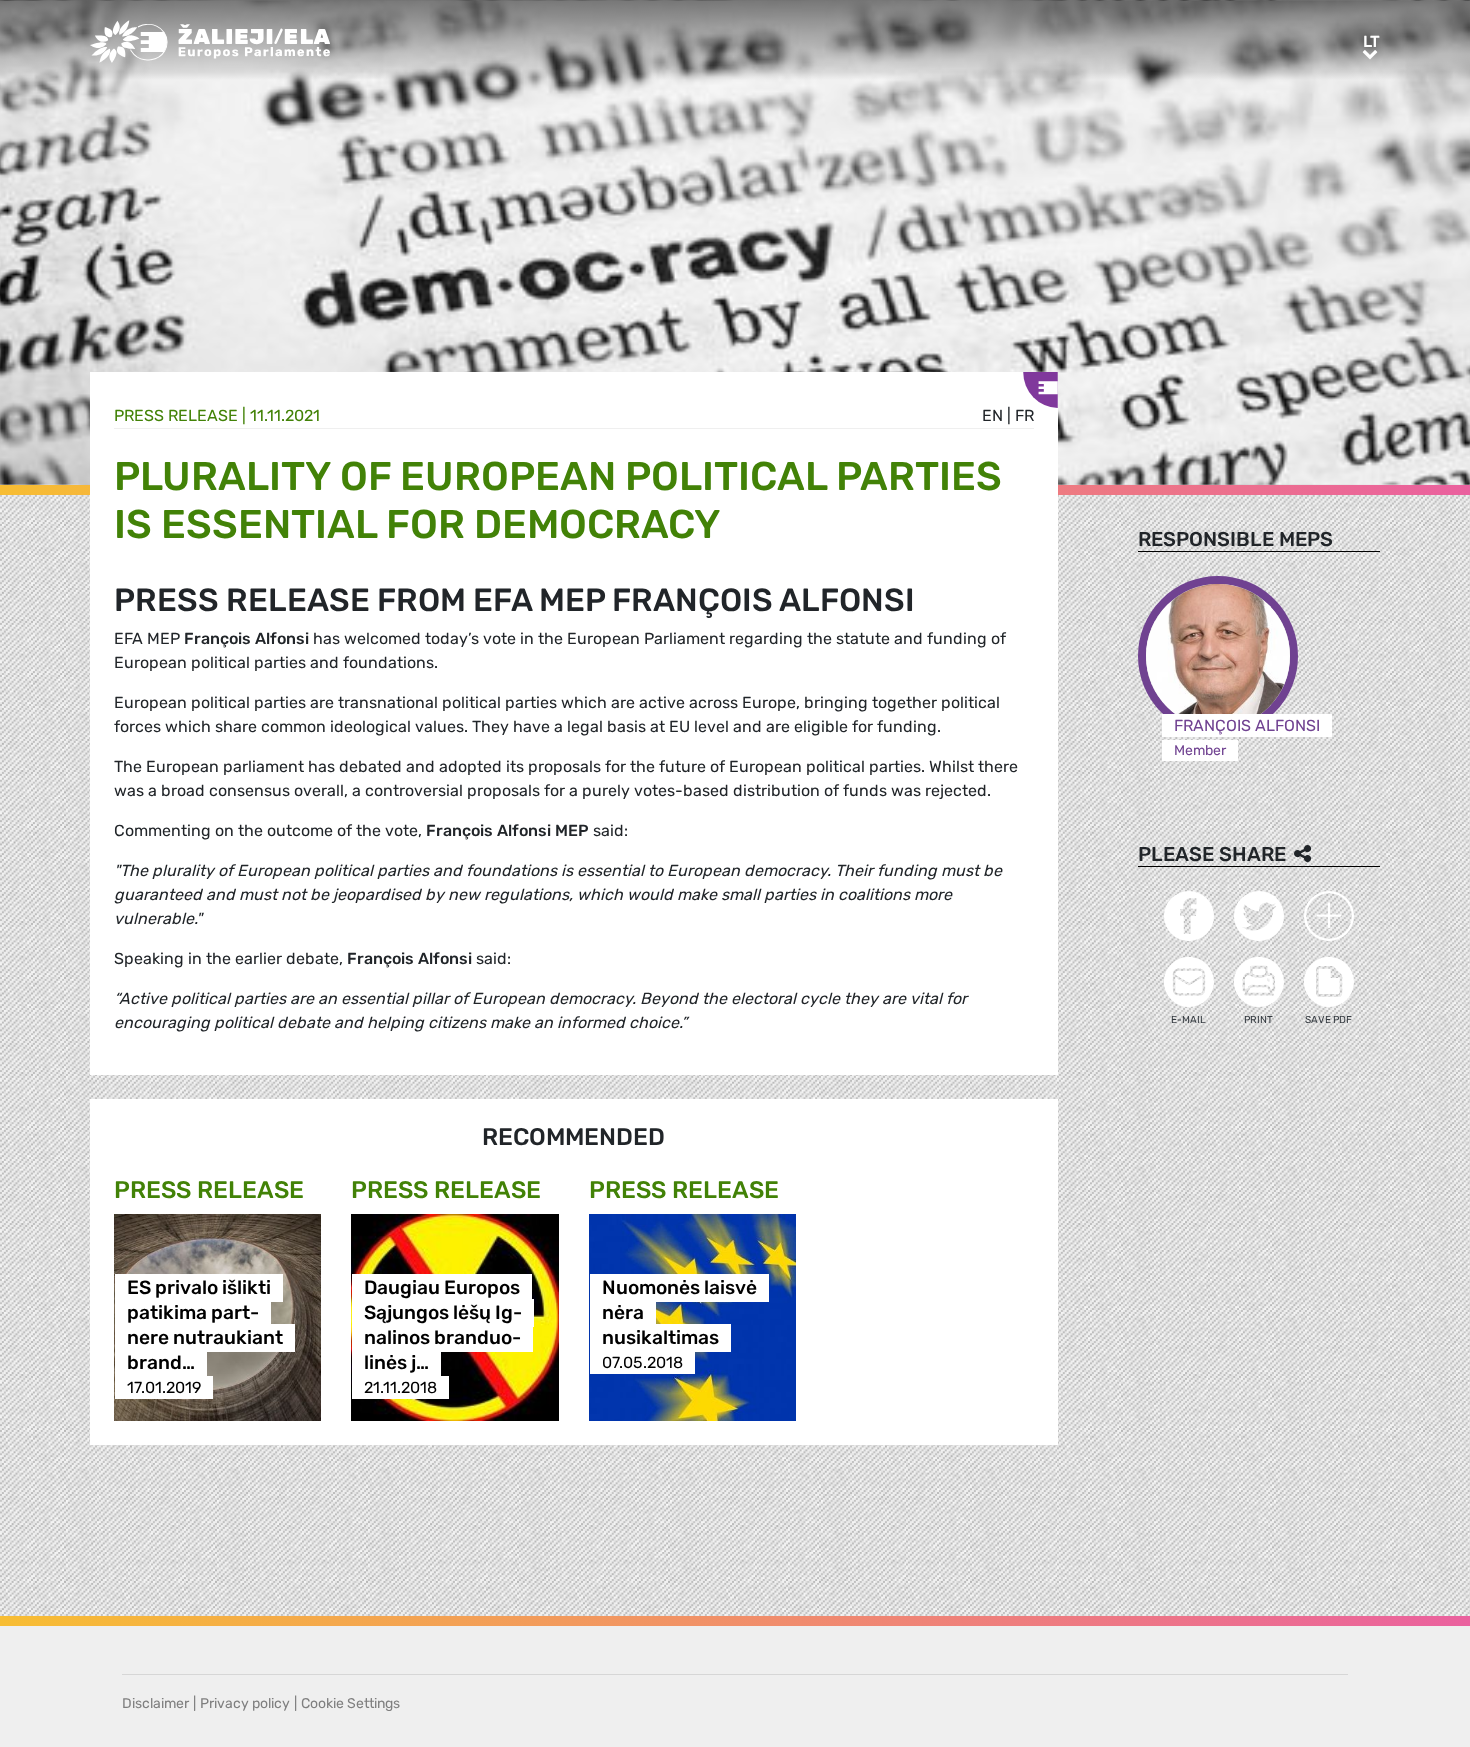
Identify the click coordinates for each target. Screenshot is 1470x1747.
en (992, 415)
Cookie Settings (350, 1703)
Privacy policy (245, 1703)
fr (1024, 415)
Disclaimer (155, 1703)
